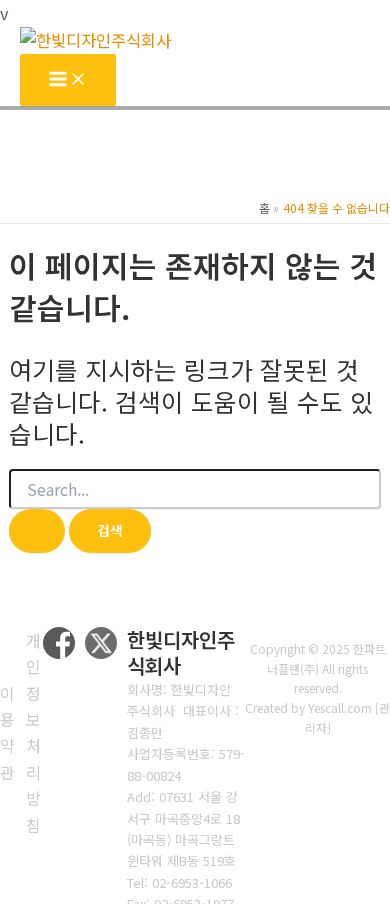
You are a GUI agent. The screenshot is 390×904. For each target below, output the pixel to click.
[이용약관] (7, 733)
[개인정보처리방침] (34, 732)
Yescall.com (340, 707)
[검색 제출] (37, 531)
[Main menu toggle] (68, 80)
